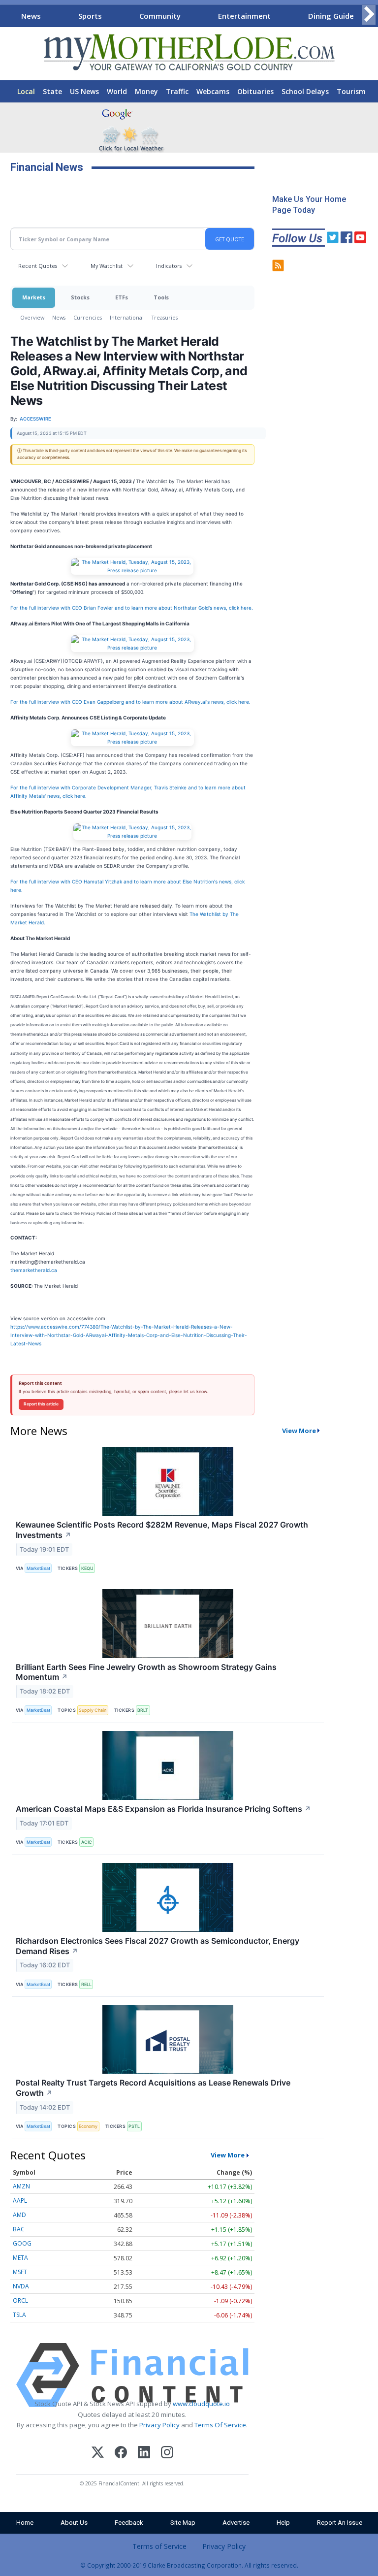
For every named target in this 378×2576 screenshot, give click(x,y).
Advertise (236, 2523)
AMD (19, 2215)
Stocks (80, 297)
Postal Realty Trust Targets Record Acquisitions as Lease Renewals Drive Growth (153, 2088)
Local (26, 91)
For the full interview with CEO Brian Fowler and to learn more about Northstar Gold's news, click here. (132, 608)
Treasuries (165, 317)
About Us (74, 2523)
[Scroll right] (369, 15)
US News (84, 91)
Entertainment (244, 16)
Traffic (177, 91)
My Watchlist (107, 266)
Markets (34, 297)
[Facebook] (121, 2454)
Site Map (183, 2523)
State (52, 91)
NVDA (21, 2286)
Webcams (213, 91)
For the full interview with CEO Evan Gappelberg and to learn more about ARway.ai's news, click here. (130, 702)
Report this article (41, 1404)
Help (283, 2523)
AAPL (20, 2201)
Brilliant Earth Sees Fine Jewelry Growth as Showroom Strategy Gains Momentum (146, 1672)
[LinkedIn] (144, 2454)
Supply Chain (93, 1710)
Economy (88, 2126)
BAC (19, 2229)
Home (25, 2523)
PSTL (134, 2126)
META (20, 2258)
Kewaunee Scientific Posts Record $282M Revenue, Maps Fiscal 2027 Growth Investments (162, 1530)
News (31, 16)
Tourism (351, 91)
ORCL (20, 2300)
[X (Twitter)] (98, 2454)
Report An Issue (340, 2523)
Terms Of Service (220, 2425)
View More (299, 1431)
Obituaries (255, 91)
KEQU (87, 1568)
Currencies (88, 317)
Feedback (129, 2523)
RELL (86, 1984)
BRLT (143, 1710)
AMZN (21, 2186)
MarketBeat (38, 1568)
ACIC (87, 1842)
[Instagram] (167, 2454)
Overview (32, 317)
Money (146, 91)
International (127, 317)
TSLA (19, 2315)
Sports (90, 16)
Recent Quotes (38, 266)
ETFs (122, 297)
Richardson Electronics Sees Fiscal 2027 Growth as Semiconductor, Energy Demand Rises (157, 1946)
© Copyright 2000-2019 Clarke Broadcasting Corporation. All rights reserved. (189, 2565)
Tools (161, 297)
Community (160, 16)
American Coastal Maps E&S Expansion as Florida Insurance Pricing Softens (163, 1809)
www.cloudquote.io (201, 2404)
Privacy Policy (159, 2425)
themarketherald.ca (34, 1270)
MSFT (20, 2272)
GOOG (22, 2243)
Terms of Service (159, 2546)
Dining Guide (331, 16)
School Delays (305, 91)
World (117, 91)
